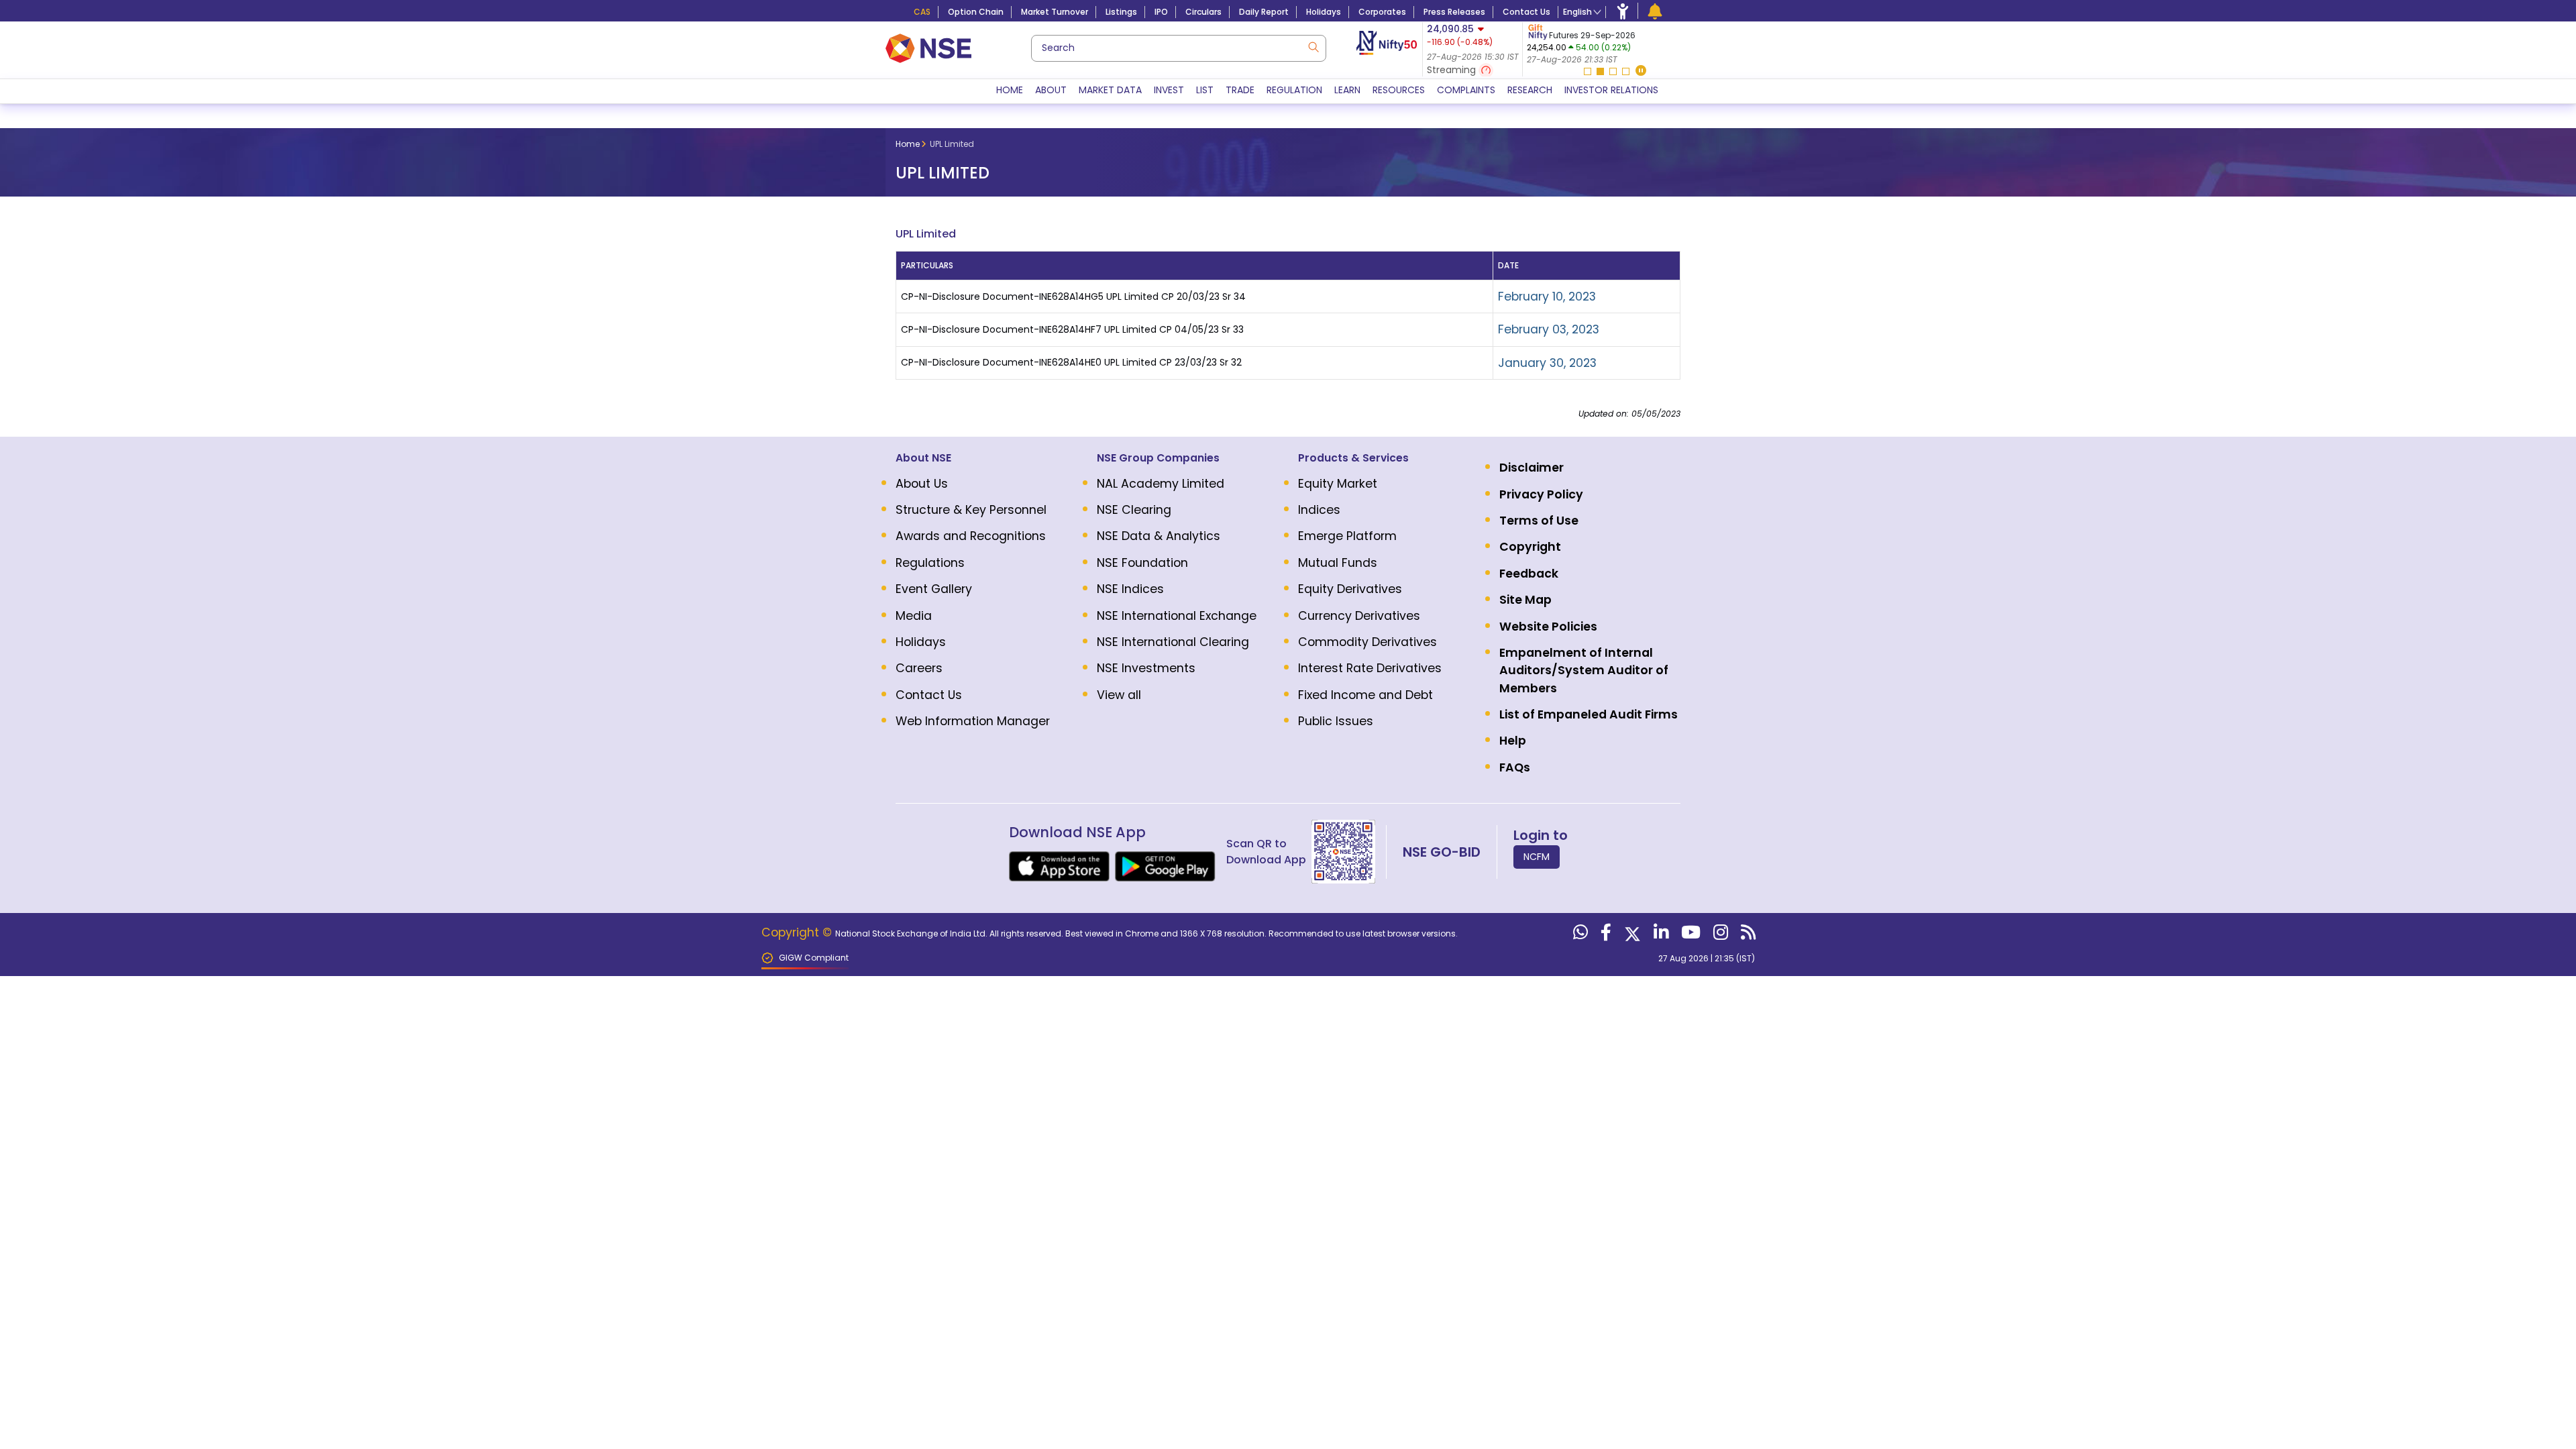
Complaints (1466, 90)
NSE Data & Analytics (1159, 536)
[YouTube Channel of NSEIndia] (1689, 935)
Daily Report (1264, 12)
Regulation (1294, 90)
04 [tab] (1626, 71)
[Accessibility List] (1623, 11)
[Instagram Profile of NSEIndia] (1719, 935)
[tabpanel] (1606, 44)
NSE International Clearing (1173, 642)
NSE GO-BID (1442, 852)
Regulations (930, 563)
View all (1119, 695)
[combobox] (1179, 48)
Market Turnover (1055, 12)
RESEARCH (1530, 90)
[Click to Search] (1313, 46)
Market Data (1110, 90)
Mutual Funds (1338, 563)
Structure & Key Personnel (971, 510)
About (1051, 90)
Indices (1319, 510)
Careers (919, 668)
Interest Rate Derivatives (1370, 668)
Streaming (1453, 70)
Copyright (1530, 547)
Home (1010, 90)
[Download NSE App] (1059, 866)
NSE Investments (1146, 668)
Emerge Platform (1347, 536)
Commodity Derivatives (1367, 642)
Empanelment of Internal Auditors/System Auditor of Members (1584, 670)
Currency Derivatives (1359, 616)
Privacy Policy (1541, 494)
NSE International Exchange (1177, 616)
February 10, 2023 (1547, 297)
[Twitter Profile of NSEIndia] (1631, 935)
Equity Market (1338, 484)
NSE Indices (1130, 589)
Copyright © (798, 932)
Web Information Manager (973, 721)
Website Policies (1548, 627)
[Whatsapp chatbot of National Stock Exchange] (1579, 935)
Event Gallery (934, 589)
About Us (922, 484)
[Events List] (1655, 11)
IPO (1161, 12)
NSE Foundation (1142, 563)
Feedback (1529, 574)
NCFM (1537, 857)
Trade (1240, 90)
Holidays (1324, 12)
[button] (1641, 71)
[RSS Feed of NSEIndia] (1747, 935)
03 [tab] (1613, 71)
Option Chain (976, 12)
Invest (1169, 90)
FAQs (1515, 767)
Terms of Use (1539, 521)
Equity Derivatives (1350, 589)
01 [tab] (1588, 71)
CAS (922, 12)
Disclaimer (1532, 468)
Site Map (1525, 600)
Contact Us (1526, 12)
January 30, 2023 (1547, 363)
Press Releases (1454, 12)
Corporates (1382, 12)
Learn (1347, 90)
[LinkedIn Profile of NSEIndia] (1659, 935)
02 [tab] (1600, 71)
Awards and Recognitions (971, 536)
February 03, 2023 (1549, 329)
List (1205, 90)
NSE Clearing (1134, 510)
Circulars (1203, 12)
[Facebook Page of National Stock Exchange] (1604, 935)
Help (1513, 741)
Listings (1121, 12)
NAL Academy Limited (1161, 484)
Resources (1399, 90)
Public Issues (1336, 721)
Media (914, 616)
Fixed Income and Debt (1365, 695)
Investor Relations (1611, 90)
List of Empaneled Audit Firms (1589, 714)
